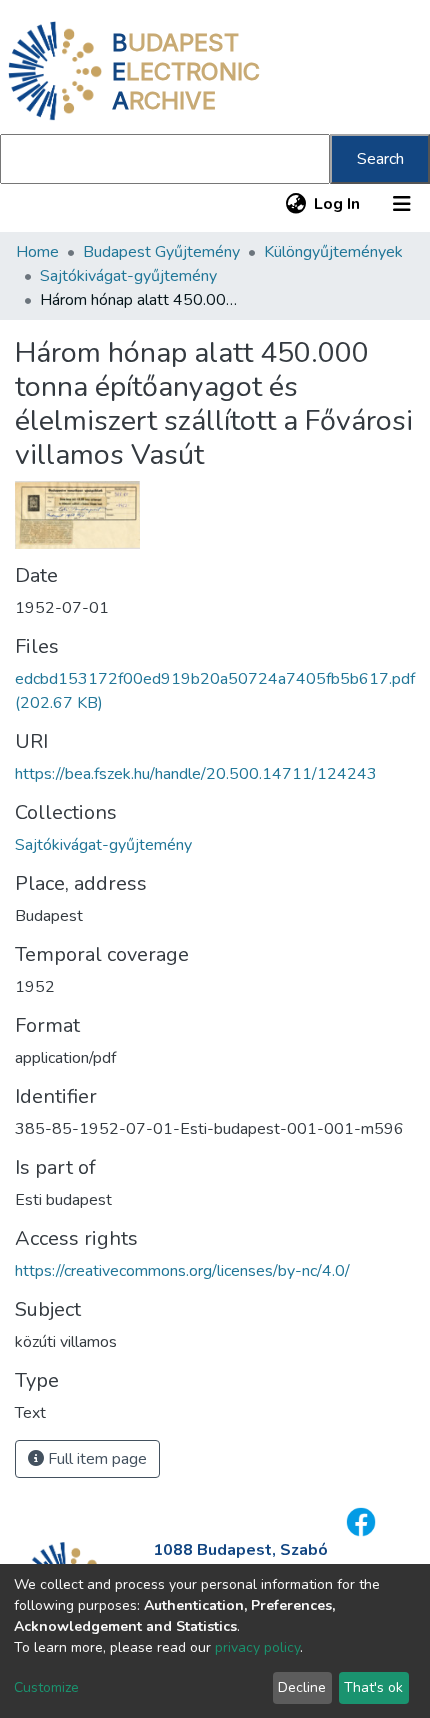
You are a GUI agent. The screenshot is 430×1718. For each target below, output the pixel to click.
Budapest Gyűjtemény (161, 252)
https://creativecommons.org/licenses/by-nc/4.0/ (182, 1271)
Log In (338, 204)
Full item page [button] (95, 1459)
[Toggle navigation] (402, 204)
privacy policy (257, 1647)
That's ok (373, 1687)
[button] (295, 204)
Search (380, 159)
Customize (46, 1687)
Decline (302, 1687)
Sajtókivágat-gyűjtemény (128, 276)
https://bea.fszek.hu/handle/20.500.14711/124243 (196, 774)
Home (37, 252)
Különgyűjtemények (333, 252)
